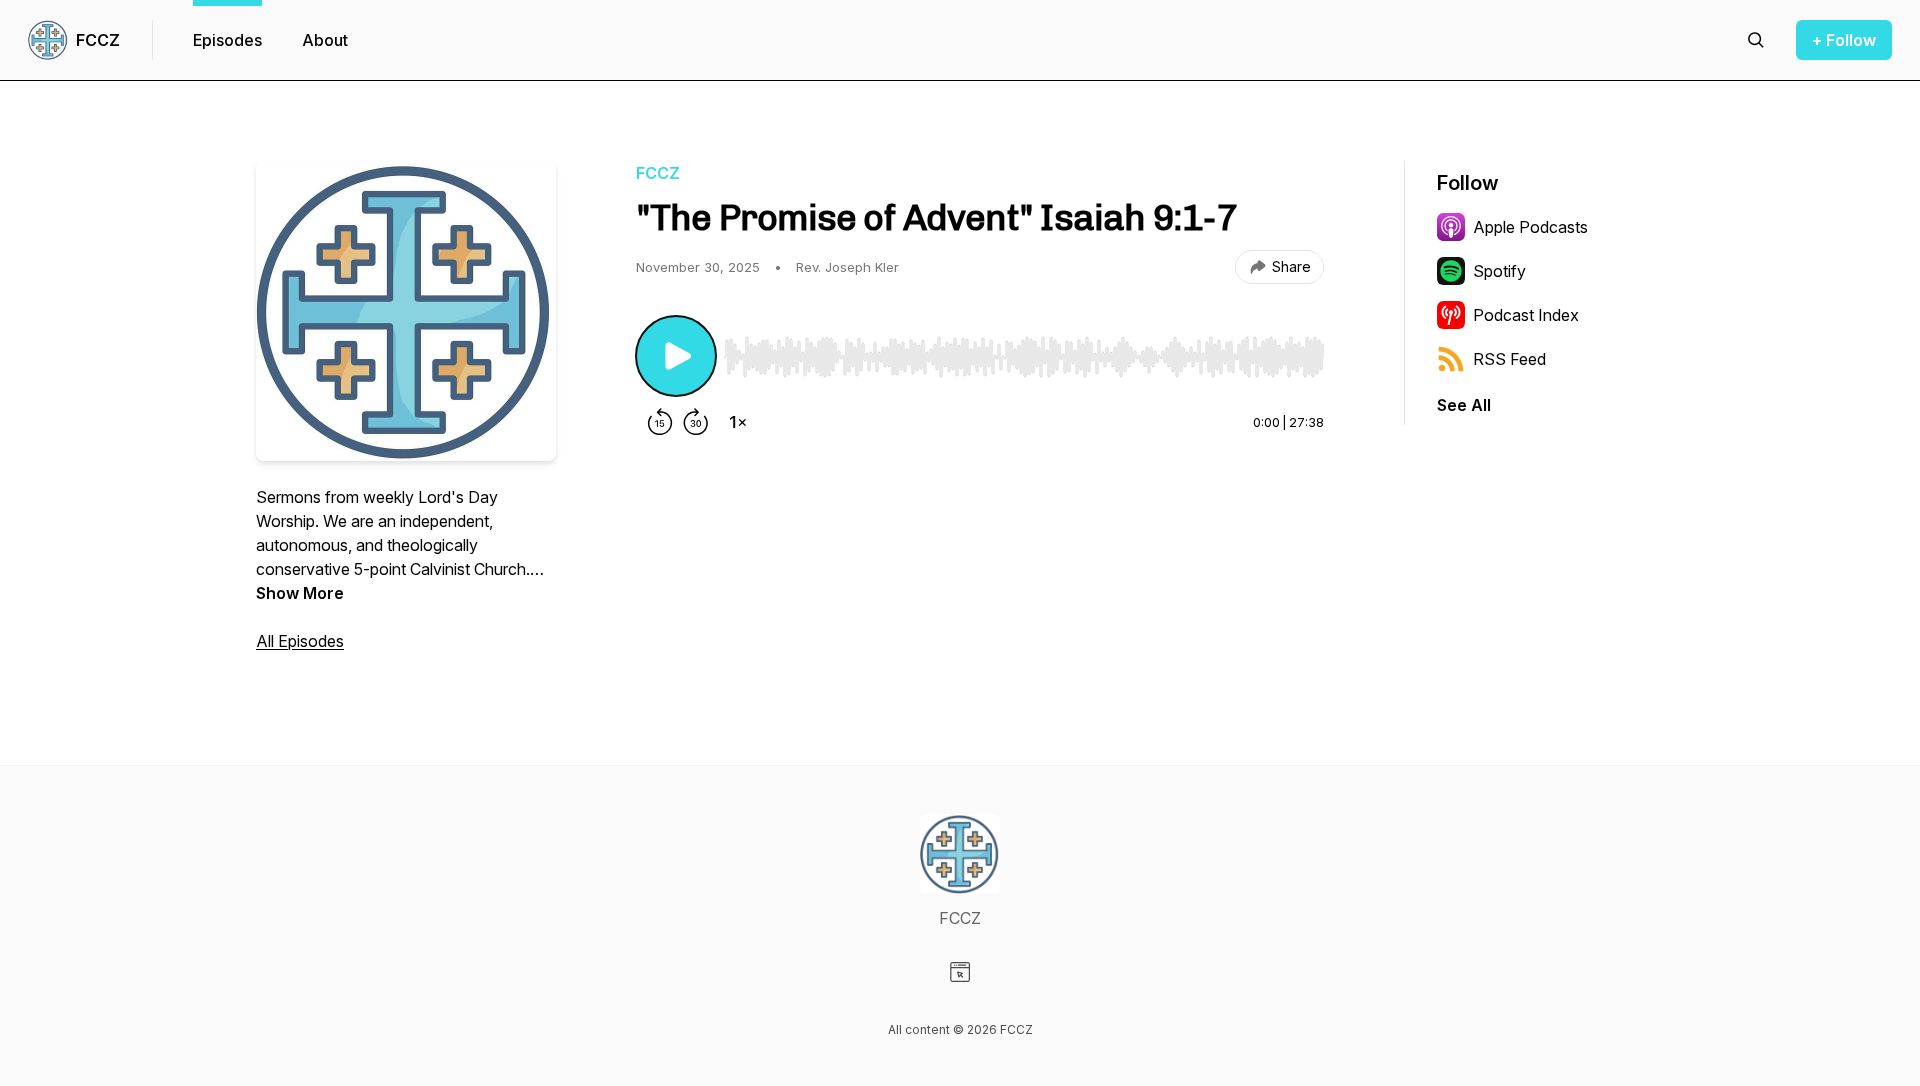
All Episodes (300, 641)
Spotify (1499, 271)
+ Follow (1844, 40)
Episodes (227, 40)
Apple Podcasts (1530, 227)
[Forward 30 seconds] (696, 422)
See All (1464, 405)
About (325, 40)
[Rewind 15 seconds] (660, 422)
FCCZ (98, 40)
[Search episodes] (1756, 40)
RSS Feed (1509, 359)
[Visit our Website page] (960, 972)
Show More (300, 593)
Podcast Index (1526, 315)
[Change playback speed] (738, 422)
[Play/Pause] (676, 356)
